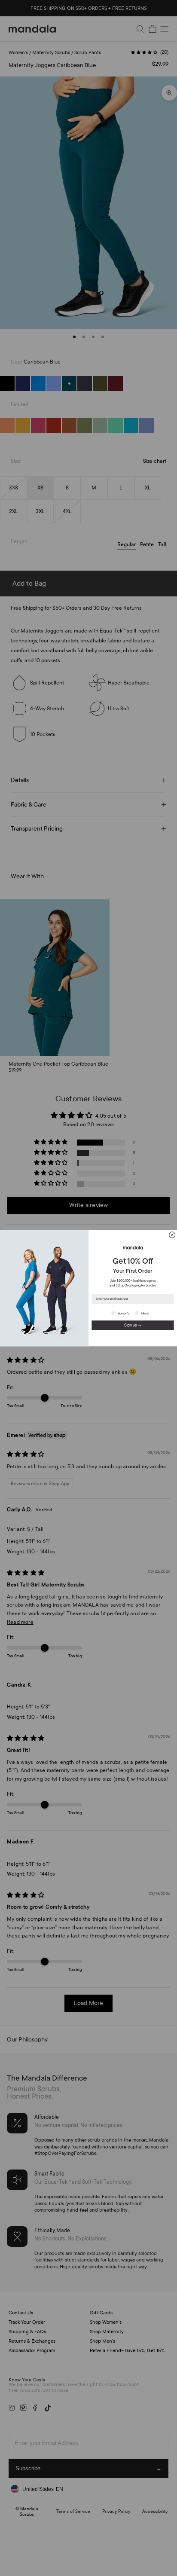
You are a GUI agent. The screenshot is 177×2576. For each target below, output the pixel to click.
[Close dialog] (172, 1235)
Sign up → (133, 1325)
